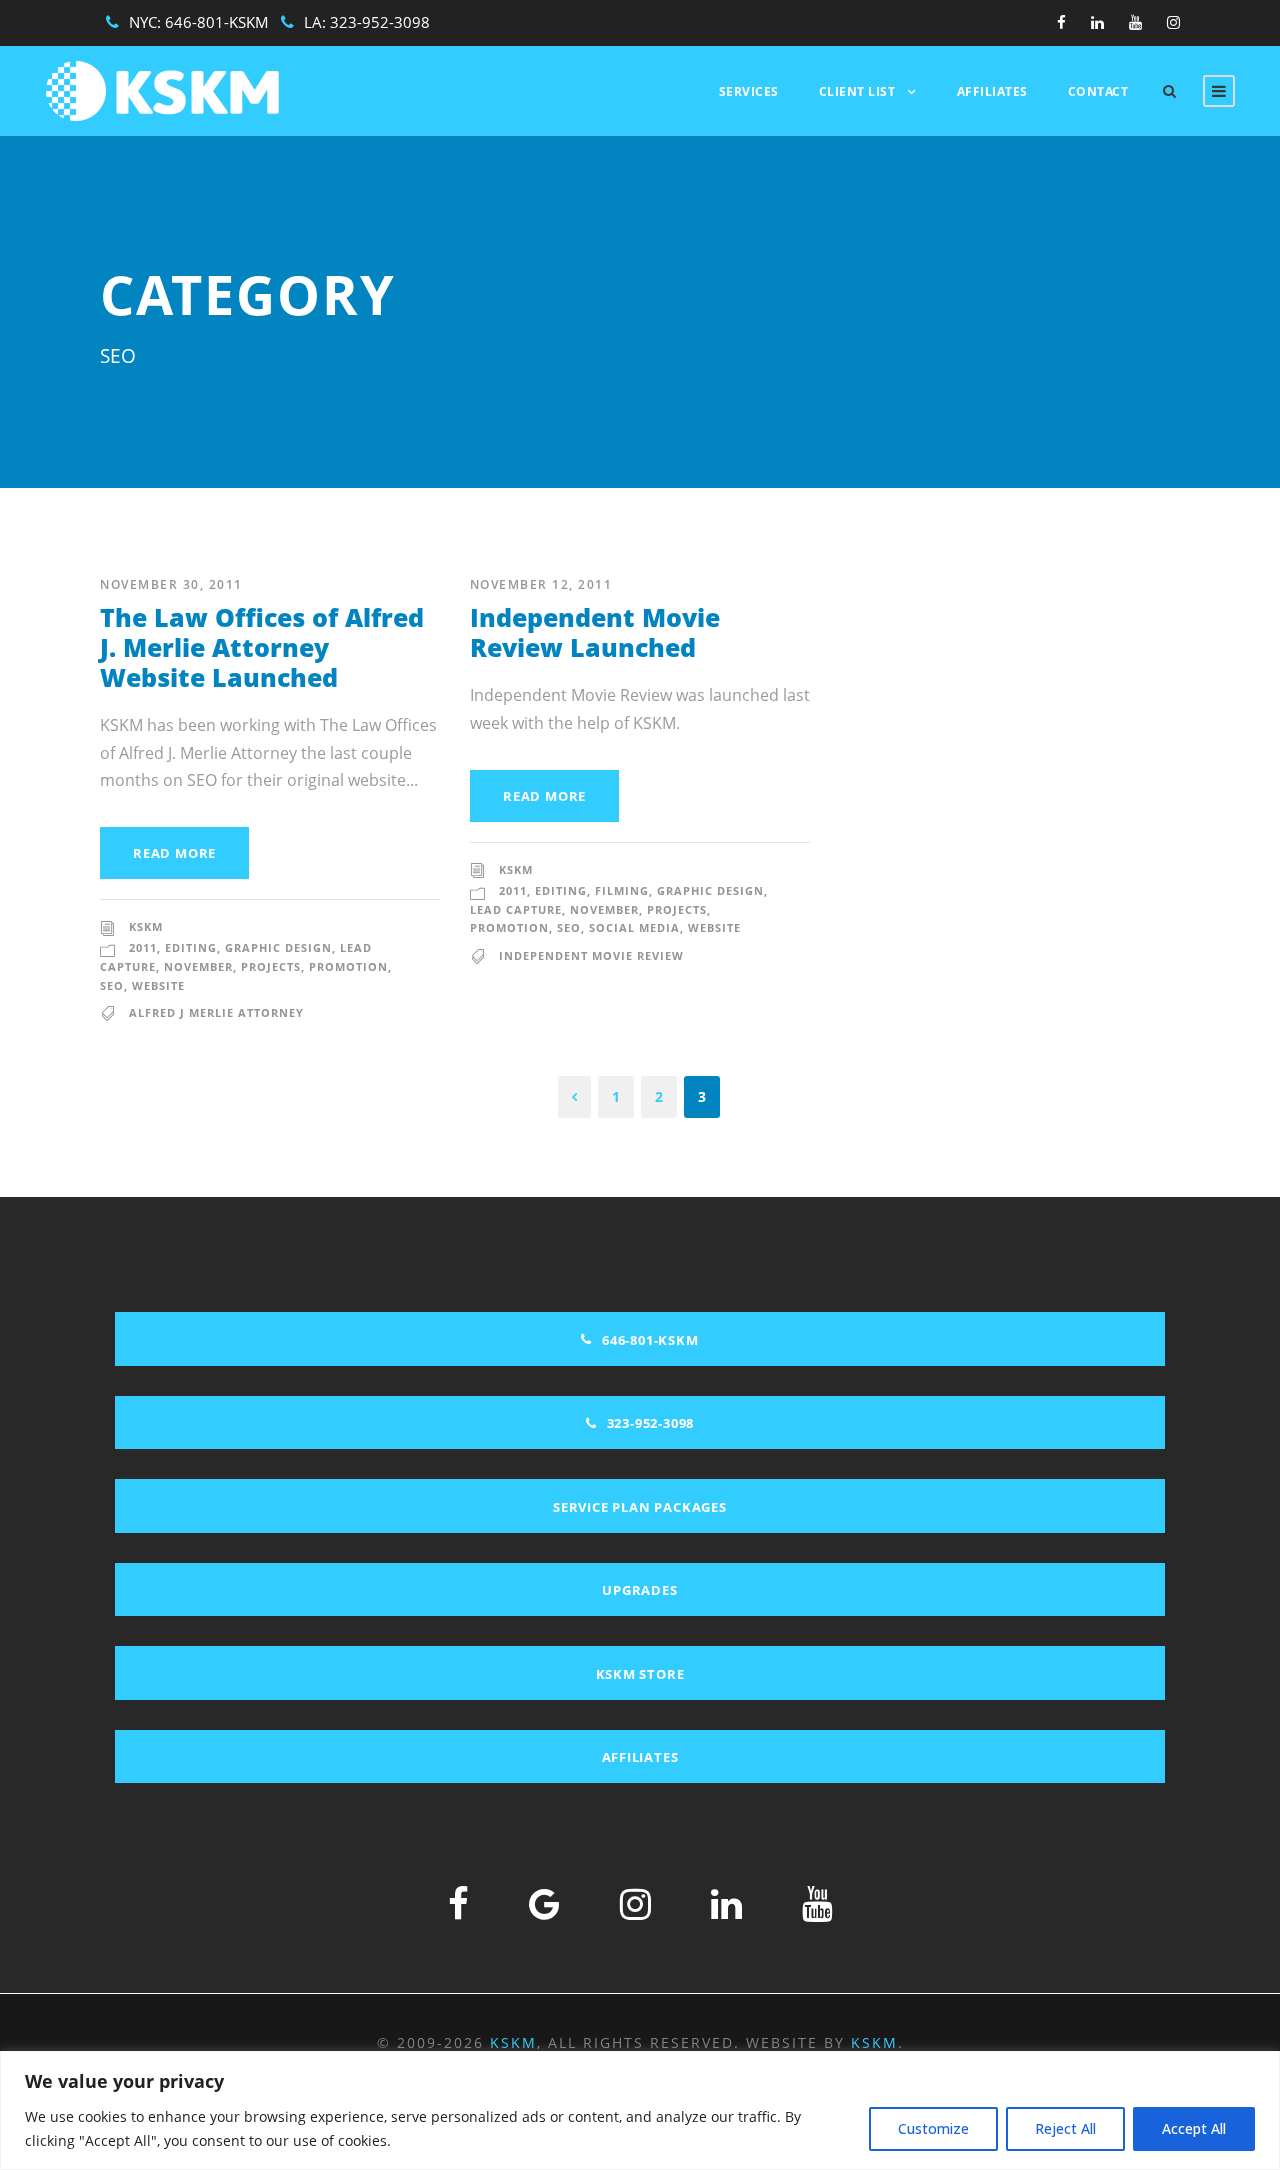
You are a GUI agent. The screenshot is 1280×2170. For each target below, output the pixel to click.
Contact (1098, 91)
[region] (640, 2110)
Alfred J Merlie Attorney (216, 1012)
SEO (112, 985)
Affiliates (992, 91)
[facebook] (1061, 22)
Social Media (634, 927)
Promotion (348, 966)
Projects (271, 966)
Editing (191, 947)
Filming (622, 890)
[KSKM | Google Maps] (544, 1903)
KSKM (146, 926)
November (198, 966)
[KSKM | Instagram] (635, 1903)
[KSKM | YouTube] (817, 1903)
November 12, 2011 (541, 584)
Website (158, 985)
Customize (933, 2128)
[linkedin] (1097, 22)
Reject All (1065, 2128)
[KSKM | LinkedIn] (726, 1903)
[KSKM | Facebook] (458, 1903)
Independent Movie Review (591, 955)
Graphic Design (278, 947)
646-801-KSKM (217, 22)
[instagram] (1173, 22)
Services (749, 91)
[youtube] (1135, 22)
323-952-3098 (380, 22)
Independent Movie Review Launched (595, 632)
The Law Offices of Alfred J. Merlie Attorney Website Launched (262, 647)
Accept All (1194, 2128)
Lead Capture (516, 909)
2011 (143, 947)
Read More (174, 853)
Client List (857, 91)
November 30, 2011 (171, 584)
